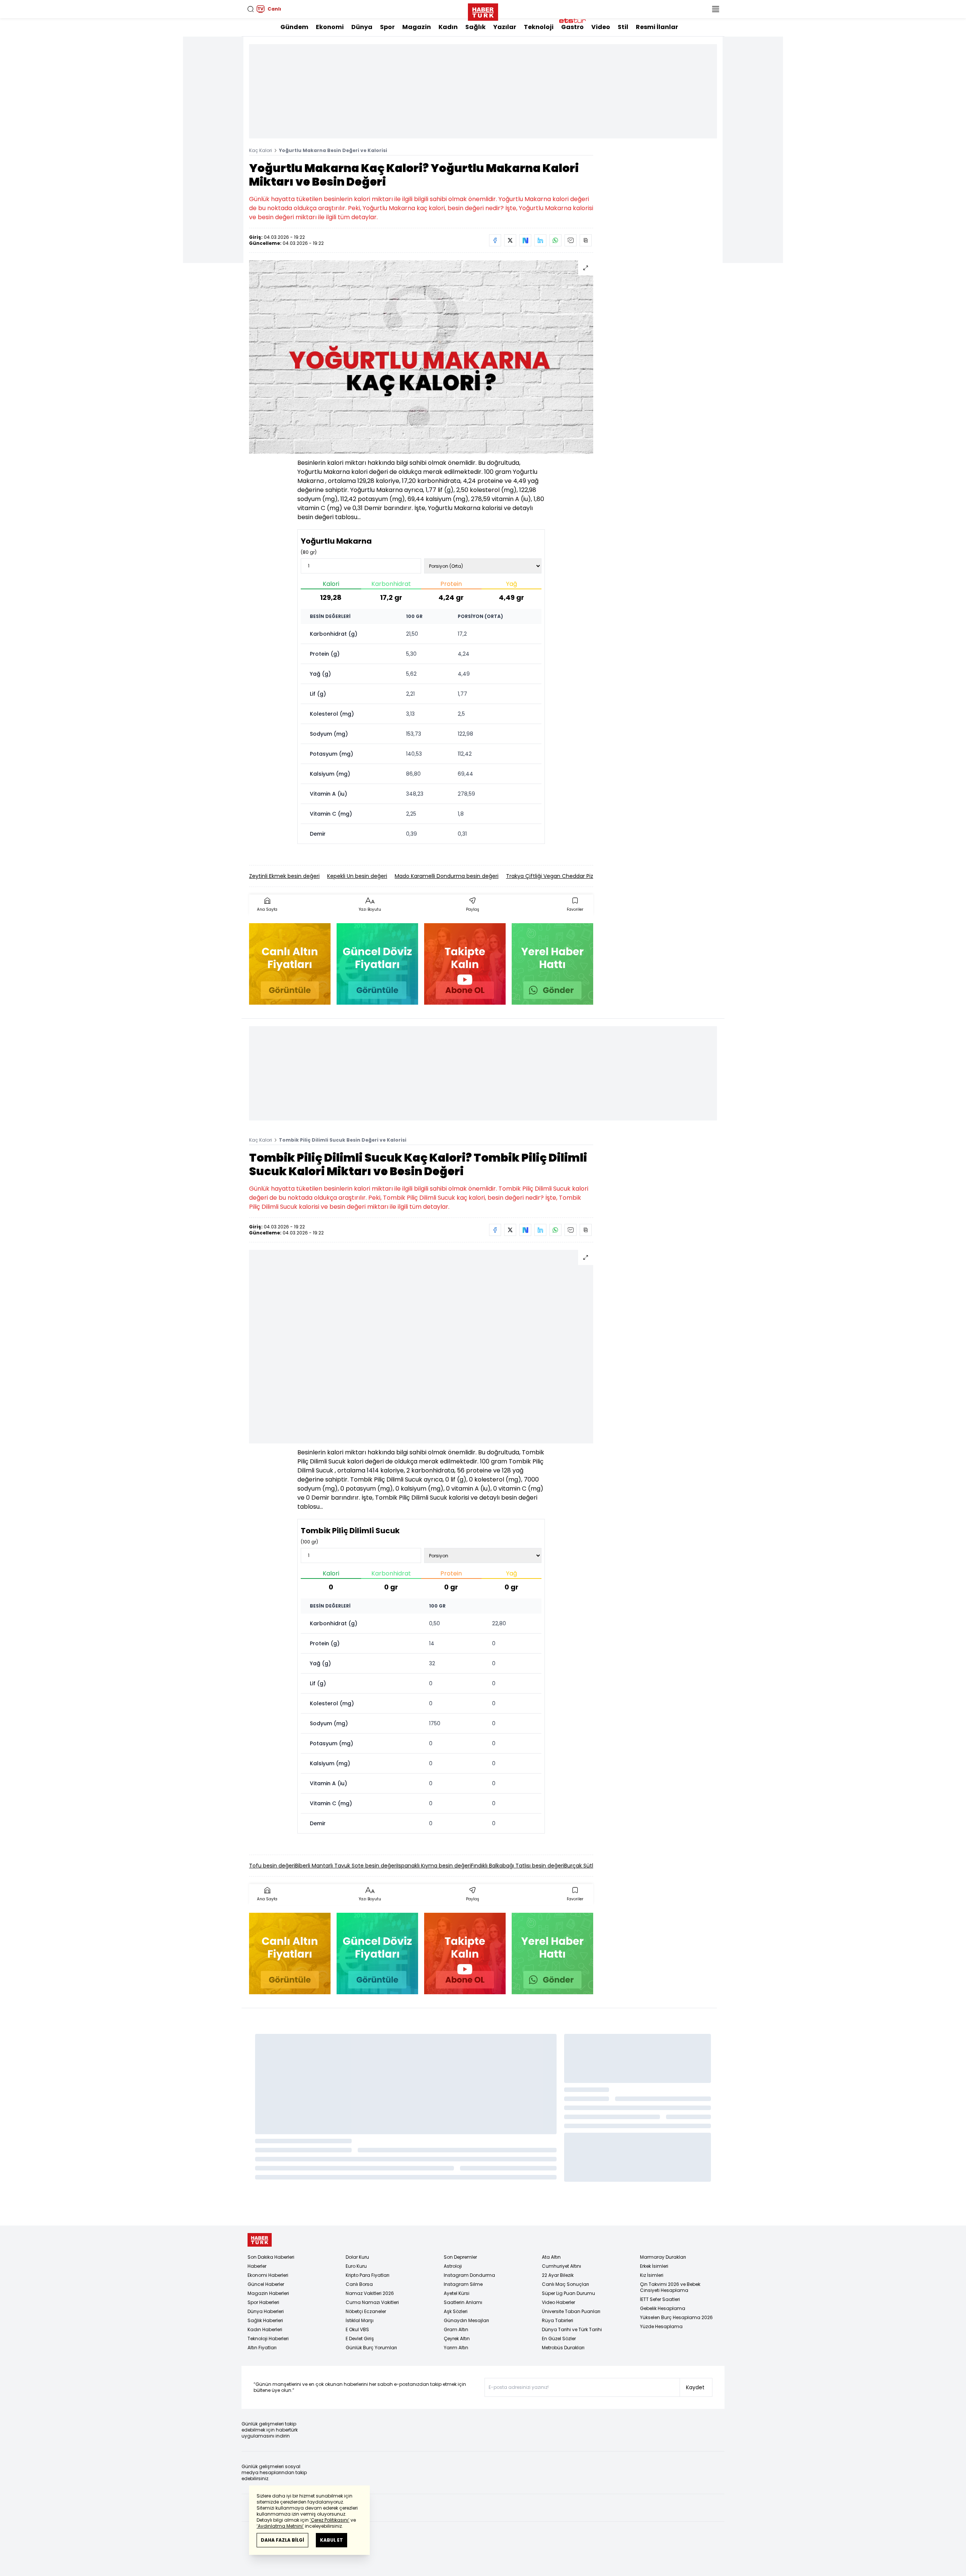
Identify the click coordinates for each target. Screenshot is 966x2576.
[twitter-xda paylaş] (510, 240)
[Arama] (251, 9)
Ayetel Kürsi (457, 2293)
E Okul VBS (357, 2329)
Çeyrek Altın (457, 2339)
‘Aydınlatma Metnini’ (280, 2526)
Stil (623, 27)
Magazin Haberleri (268, 2293)
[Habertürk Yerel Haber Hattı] (552, 964)
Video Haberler (558, 2302)
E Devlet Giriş (360, 2339)
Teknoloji (539, 27)
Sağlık (475, 27)
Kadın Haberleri (265, 2329)
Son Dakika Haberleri (271, 2257)
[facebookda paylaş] (495, 240)
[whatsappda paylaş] (555, 240)
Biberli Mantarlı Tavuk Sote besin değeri (346, 1866)
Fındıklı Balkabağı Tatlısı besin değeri (518, 1866)
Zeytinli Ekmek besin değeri (284, 876)
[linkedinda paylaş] (540, 240)
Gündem (294, 27)
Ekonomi (330, 27)
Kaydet (695, 2387)
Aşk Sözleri (456, 2311)
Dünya (362, 27)
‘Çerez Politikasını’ (330, 2520)
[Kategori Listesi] (715, 9)
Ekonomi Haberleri (268, 2275)
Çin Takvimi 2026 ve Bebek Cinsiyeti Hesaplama (670, 2287)
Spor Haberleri (263, 2302)
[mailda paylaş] (571, 240)
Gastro (572, 27)
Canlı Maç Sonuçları (565, 2284)
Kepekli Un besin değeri (357, 876)
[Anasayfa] (260, 2240)
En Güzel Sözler (559, 2339)
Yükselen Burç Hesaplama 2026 (676, 2317)
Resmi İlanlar (657, 27)
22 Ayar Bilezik (558, 2275)
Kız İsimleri (652, 2275)
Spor (387, 27)
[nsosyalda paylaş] (525, 240)
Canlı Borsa (359, 2284)
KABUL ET (331, 2540)
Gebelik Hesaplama (663, 2308)
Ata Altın (551, 2257)
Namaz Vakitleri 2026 (370, 2293)
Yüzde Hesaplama (661, 2326)
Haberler (257, 2266)
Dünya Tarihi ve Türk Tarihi (572, 2329)
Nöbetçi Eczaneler (366, 2311)
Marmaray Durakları (663, 2257)
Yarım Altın (456, 2348)
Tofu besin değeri (272, 1866)
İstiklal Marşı (360, 2320)
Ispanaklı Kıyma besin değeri (434, 1866)
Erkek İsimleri (654, 2266)
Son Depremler (460, 2257)
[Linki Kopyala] (586, 240)
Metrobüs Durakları (563, 2348)
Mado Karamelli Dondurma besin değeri (447, 876)
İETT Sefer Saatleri (660, 2299)
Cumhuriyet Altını (561, 2266)
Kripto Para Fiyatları (368, 2275)
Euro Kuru (356, 2266)
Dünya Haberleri (266, 2311)
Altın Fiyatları (262, 2348)
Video (601, 27)
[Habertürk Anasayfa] (483, 11)
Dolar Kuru (357, 2257)
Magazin (417, 27)
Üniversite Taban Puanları (571, 2311)
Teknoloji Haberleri (268, 2339)
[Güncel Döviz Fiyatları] (377, 964)
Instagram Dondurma (469, 2275)
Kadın (448, 27)
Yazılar (505, 27)
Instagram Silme (463, 2284)
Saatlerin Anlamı (463, 2302)
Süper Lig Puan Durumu (568, 2293)
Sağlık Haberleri (265, 2320)
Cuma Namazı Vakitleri (372, 2302)
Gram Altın (456, 2329)
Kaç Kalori (261, 150)
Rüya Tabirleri (558, 2320)
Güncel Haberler (266, 2284)
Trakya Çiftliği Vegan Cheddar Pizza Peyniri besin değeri (579, 876)
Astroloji (453, 2266)
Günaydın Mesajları (466, 2320)
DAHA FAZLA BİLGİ (282, 2540)
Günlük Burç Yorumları (371, 2348)
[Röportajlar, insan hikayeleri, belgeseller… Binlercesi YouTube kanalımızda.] (465, 964)
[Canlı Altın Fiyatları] (290, 964)
